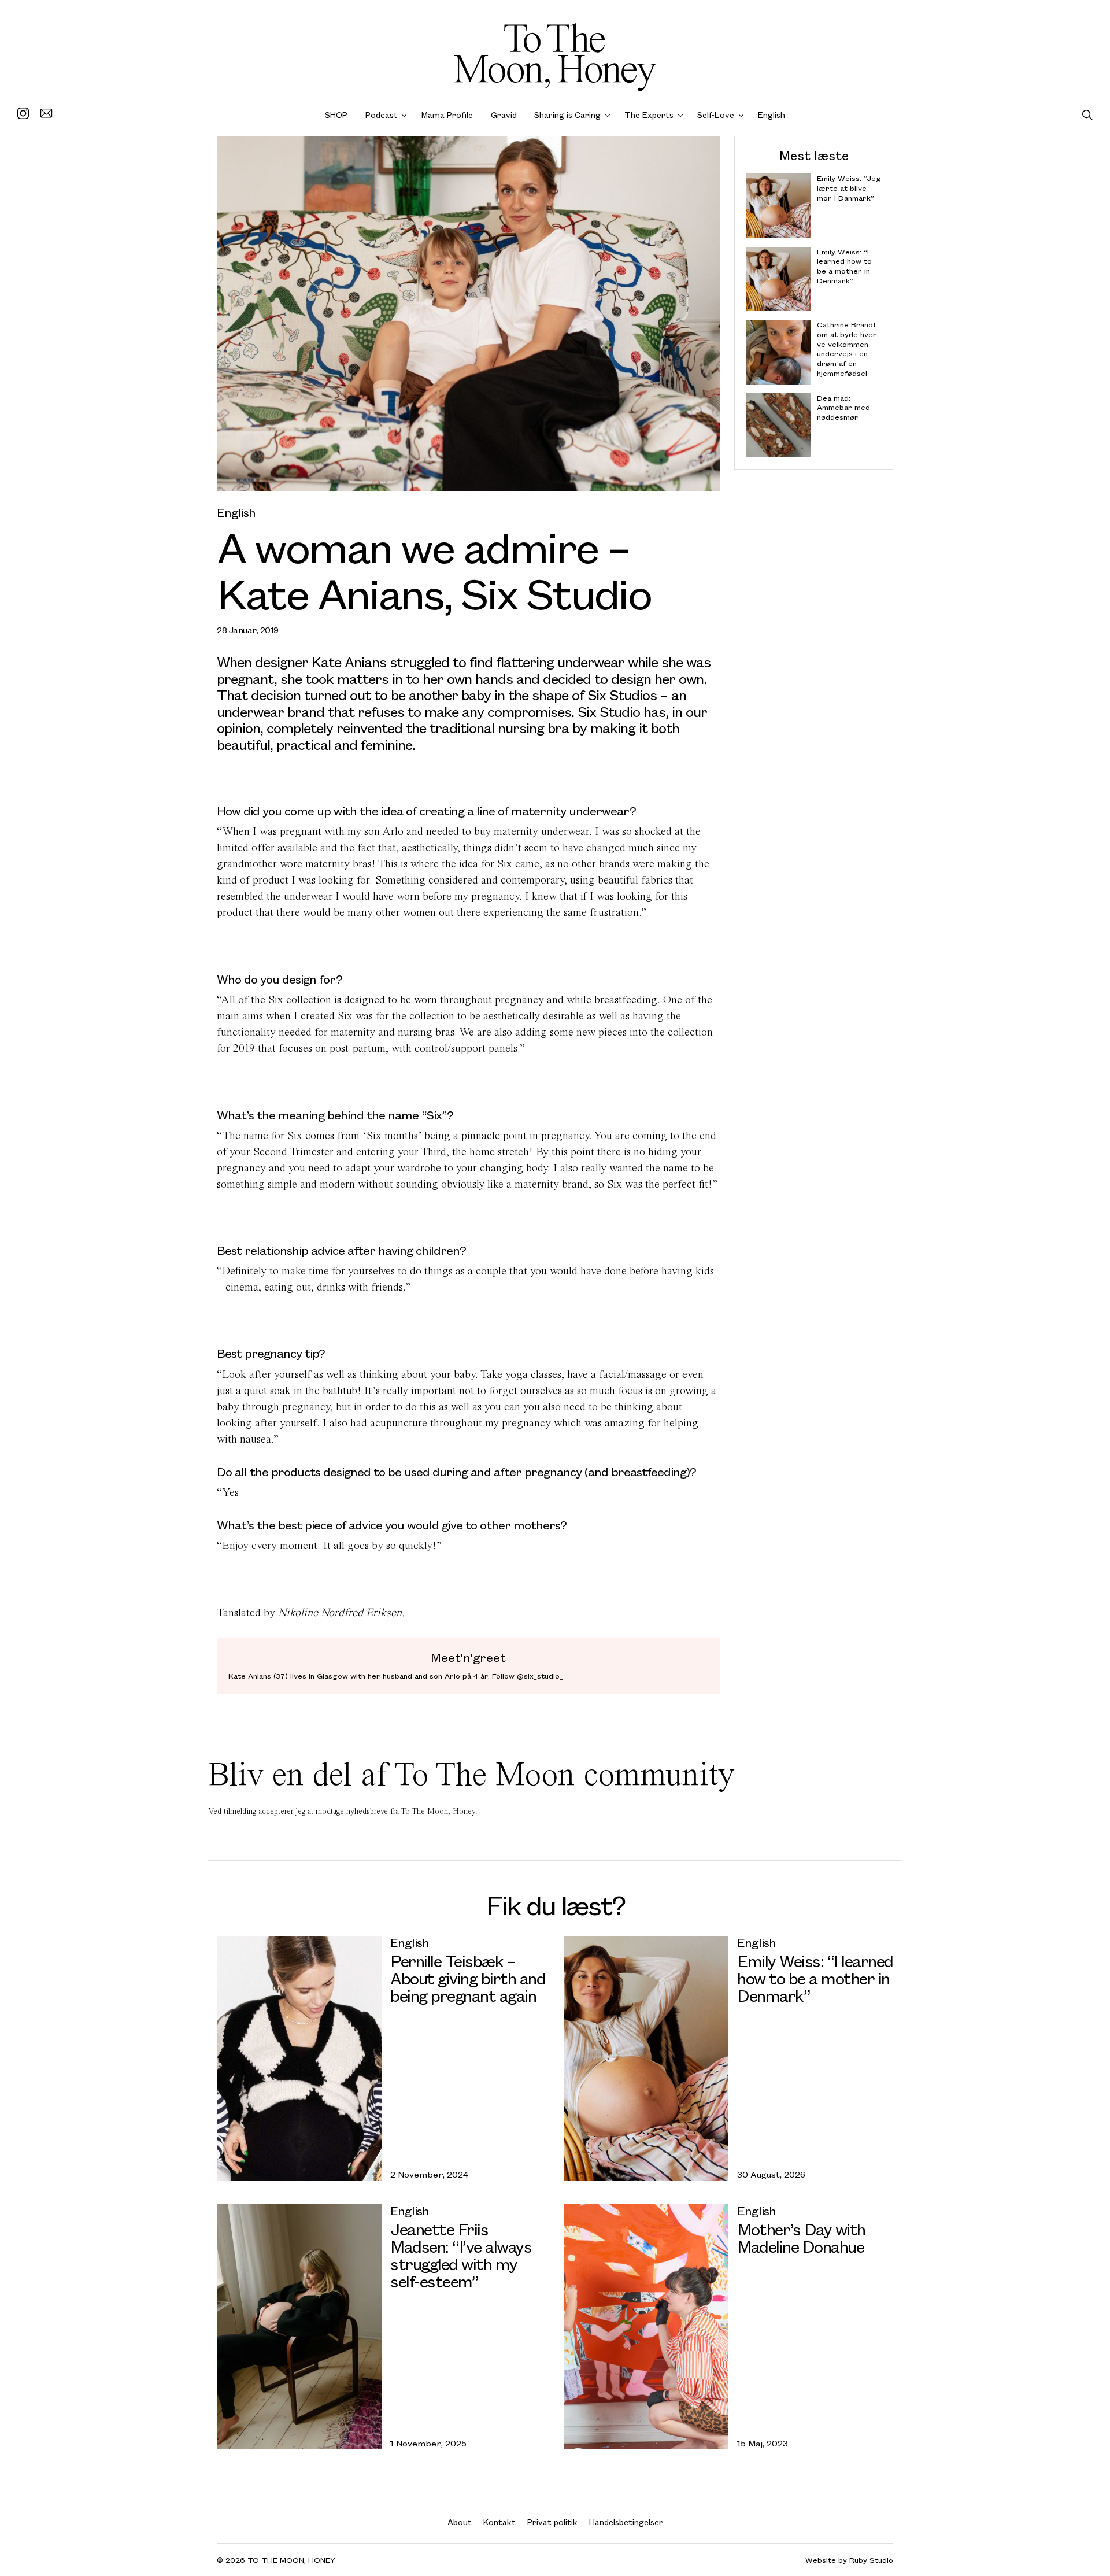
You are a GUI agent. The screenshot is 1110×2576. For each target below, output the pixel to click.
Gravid (504, 115)
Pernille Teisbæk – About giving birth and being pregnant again (468, 1977)
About (460, 2522)
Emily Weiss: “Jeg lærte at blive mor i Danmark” (849, 188)
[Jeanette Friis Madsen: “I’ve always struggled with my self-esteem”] (299, 2327)
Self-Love (716, 115)
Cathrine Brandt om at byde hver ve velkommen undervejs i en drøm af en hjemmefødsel (847, 349)
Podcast (382, 115)
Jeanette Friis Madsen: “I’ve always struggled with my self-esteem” (461, 2255)
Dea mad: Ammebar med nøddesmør (843, 407)
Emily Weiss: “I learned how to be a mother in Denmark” (844, 266)
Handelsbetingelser (626, 2522)
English (772, 115)
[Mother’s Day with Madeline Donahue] (646, 2327)
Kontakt (499, 2522)
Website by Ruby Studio (849, 2560)
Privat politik (552, 2522)
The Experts (649, 115)
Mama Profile (447, 115)
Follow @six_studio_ (528, 1676)
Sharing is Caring (567, 115)
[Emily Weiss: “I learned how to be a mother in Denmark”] (646, 2058)
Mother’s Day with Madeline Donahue (801, 2237)
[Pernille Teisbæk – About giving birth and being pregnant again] (299, 2058)
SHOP (336, 115)
